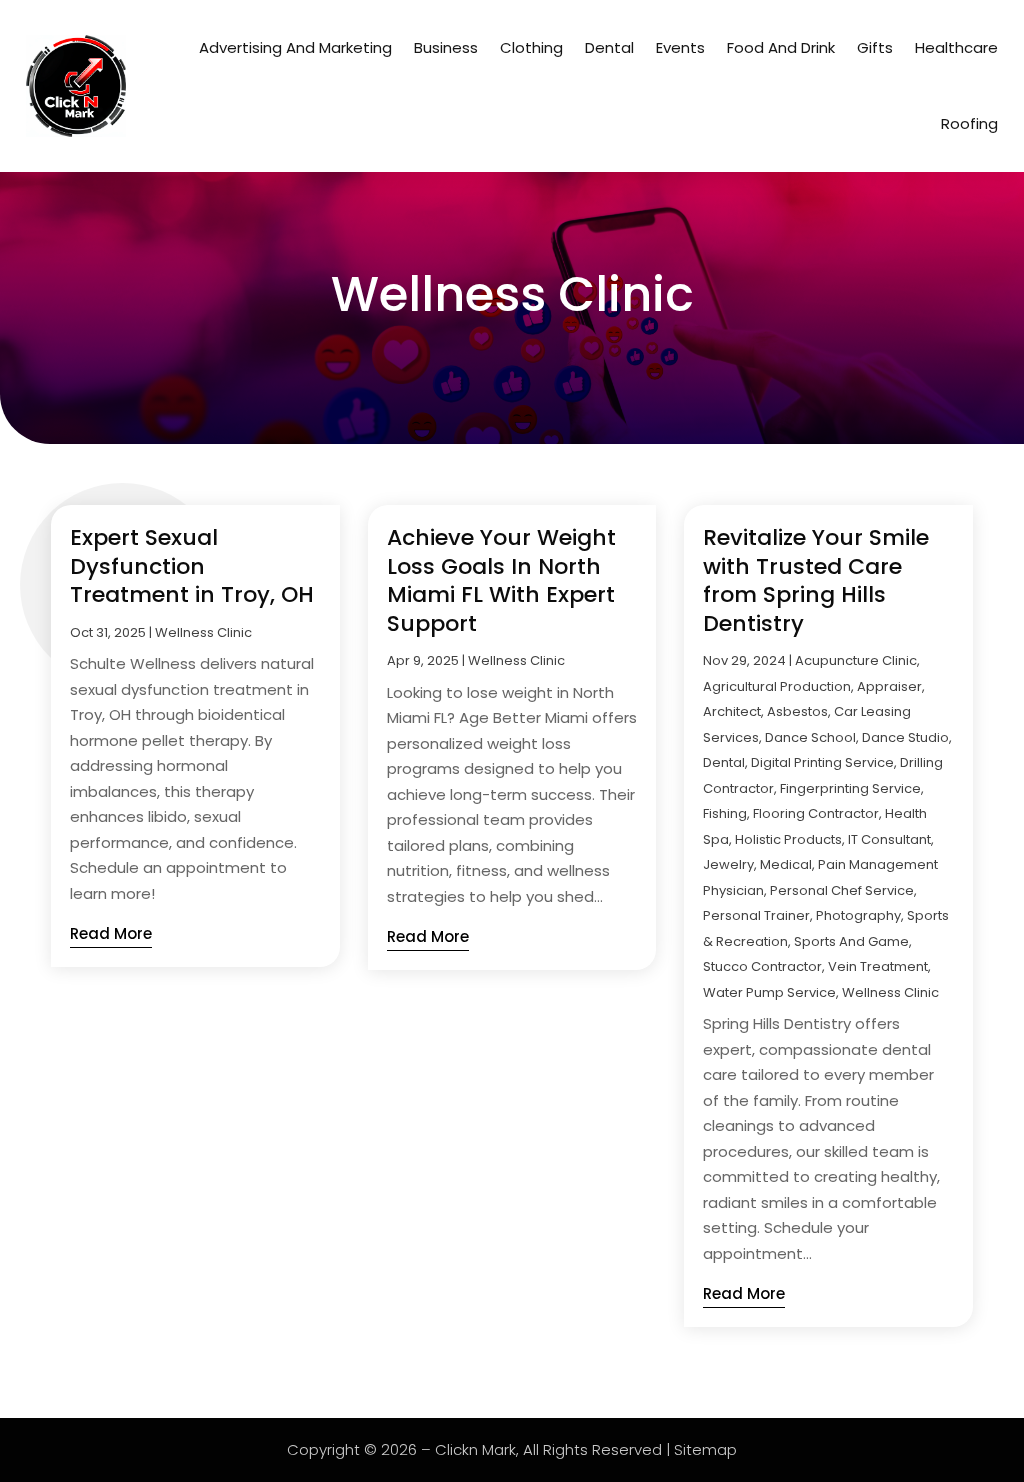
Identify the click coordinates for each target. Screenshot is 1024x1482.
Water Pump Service (769, 992)
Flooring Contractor (816, 813)
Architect (732, 711)
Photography (858, 915)
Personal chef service (842, 890)
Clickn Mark (475, 1449)
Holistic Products (788, 839)
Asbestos (797, 711)
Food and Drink (781, 47)
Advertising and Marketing (295, 47)
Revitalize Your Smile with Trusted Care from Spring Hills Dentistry (816, 580)
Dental (609, 47)
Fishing (725, 813)
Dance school (810, 737)
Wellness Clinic (203, 632)
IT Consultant (889, 839)
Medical (786, 864)
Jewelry (728, 864)
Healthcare (956, 47)
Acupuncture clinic (856, 660)
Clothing (531, 47)
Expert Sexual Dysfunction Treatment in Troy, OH (192, 566)
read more (111, 933)
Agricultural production (777, 686)
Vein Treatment (878, 966)
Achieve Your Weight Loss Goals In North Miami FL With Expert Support (501, 580)
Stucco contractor (762, 966)
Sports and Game (851, 941)
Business (446, 47)
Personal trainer (756, 915)
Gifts (875, 47)
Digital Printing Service (822, 762)
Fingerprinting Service (850, 788)
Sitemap (705, 1449)
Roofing (969, 123)
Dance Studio (905, 737)
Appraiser (889, 686)
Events (680, 47)
